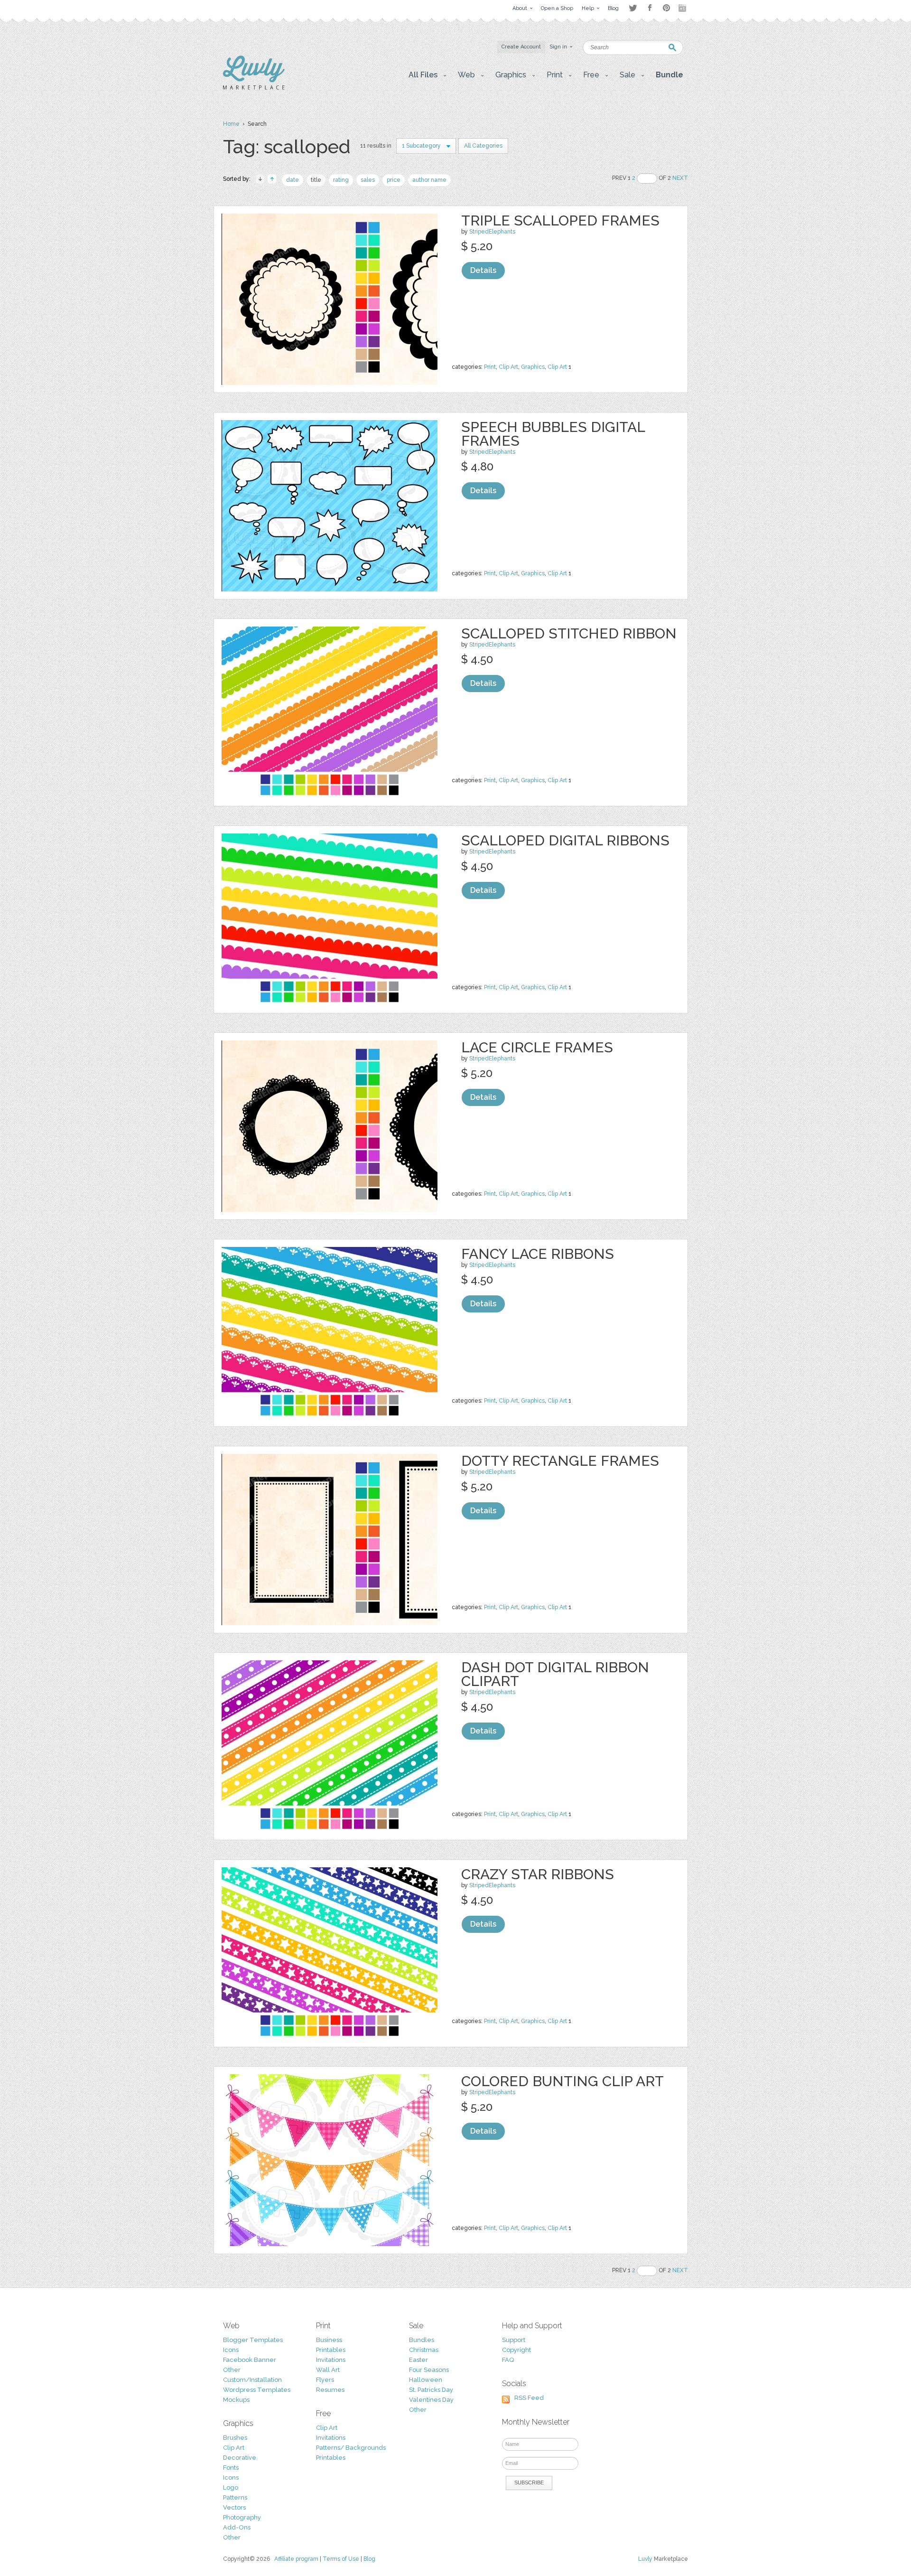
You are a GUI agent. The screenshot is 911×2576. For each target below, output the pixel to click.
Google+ (683, 8)
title (316, 180)
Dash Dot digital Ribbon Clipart (555, 1674)
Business (329, 2340)
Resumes (330, 2390)
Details (483, 270)
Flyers (325, 2380)
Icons (231, 2350)
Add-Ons (237, 2527)
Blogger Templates (253, 2340)
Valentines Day (431, 2400)
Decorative (240, 2458)
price (394, 180)
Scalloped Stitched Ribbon (569, 633)
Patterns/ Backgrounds (351, 2448)
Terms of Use (341, 2559)
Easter (418, 2360)
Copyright (516, 2350)
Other (232, 2370)
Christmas (424, 2350)
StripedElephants (492, 232)
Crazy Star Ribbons (538, 1874)
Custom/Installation (252, 2380)
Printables (331, 2350)
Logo (231, 2487)
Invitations (331, 2360)
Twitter (633, 8)
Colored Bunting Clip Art (562, 2081)
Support (514, 2340)
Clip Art (508, 367)
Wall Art (328, 2370)
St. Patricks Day (431, 2390)
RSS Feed (529, 2398)
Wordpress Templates (257, 2390)
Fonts (231, 2468)
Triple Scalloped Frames (560, 220)
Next (680, 178)
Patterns (235, 2497)
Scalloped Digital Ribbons (565, 840)
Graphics (533, 367)
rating (341, 180)
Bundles (422, 2340)
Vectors (234, 2507)
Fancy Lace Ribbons (538, 1254)
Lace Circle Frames (537, 1047)
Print (490, 367)
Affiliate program (296, 2559)
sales (368, 180)
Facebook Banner (250, 2360)
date (293, 180)
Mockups (236, 2400)
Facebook (650, 8)
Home (231, 124)
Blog (369, 2559)
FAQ (508, 2360)
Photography (242, 2517)
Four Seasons (429, 2370)
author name (429, 180)
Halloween (426, 2380)
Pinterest (666, 8)
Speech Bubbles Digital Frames (553, 434)
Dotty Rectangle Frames (560, 1461)
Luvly (645, 2559)
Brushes (235, 2438)
